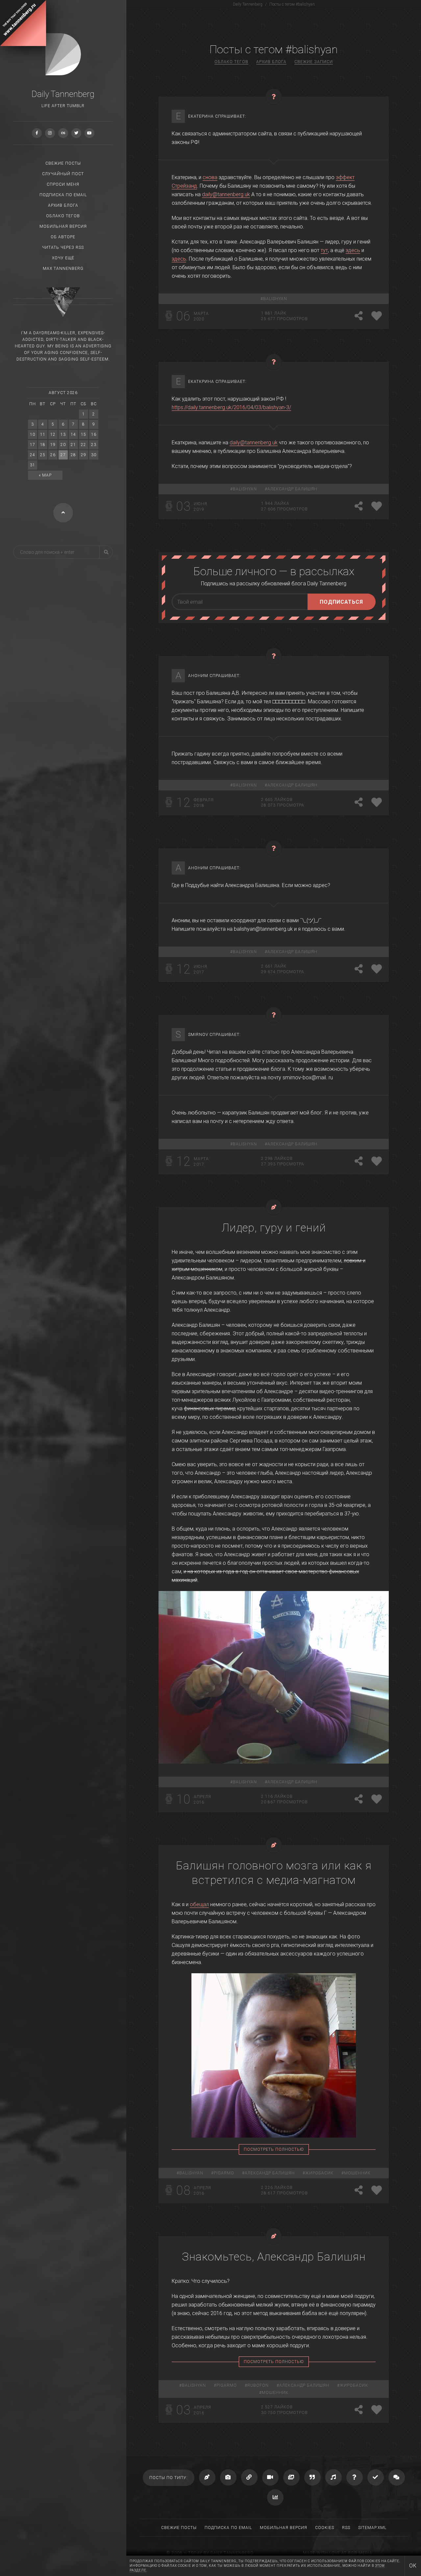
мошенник (357, 2173)
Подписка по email (63, 195)
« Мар (45, 475)
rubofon (258, 2385)
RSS (346, 2528)
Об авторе (63, 237)
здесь (353, 250)
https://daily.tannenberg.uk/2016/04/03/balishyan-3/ (231, 407)
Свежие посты (63, 163)
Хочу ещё (63, 258)
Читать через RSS (63, 247)
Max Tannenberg (63, 269)
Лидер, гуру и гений (274, 1228)
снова (210, 177)
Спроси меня (63, 184)
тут (324, 250)
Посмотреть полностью (274, 2149)
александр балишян (292, 489)
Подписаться (341, 602)
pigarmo (224, 2173)
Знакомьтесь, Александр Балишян (274, 2257)
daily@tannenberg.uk (226, 194)
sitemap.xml (372, 2528)
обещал (199, 1904)
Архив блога (63, 205)
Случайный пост (63, 174)
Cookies (325, 2528)
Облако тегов (63, 216)
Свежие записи (314, 62)
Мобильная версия (63, 226)
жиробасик (319, 2173)
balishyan (275, 299)
